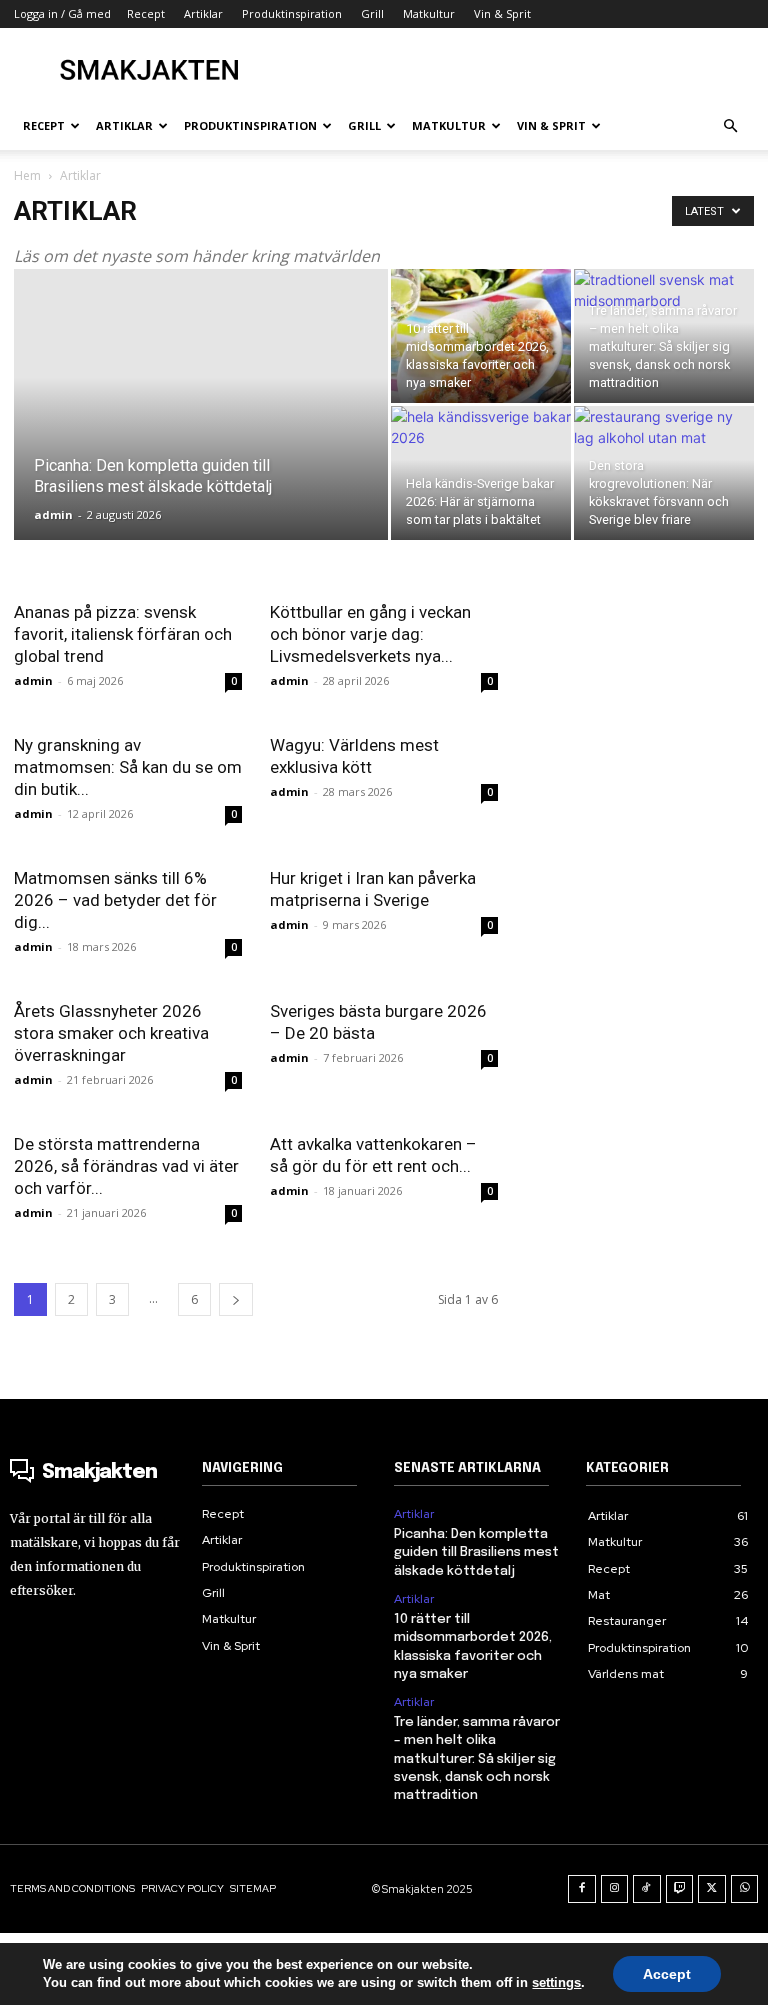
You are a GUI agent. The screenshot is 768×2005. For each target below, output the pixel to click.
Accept (667, 1974)
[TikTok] (647, 1889)
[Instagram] (615, 1889)
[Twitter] (712, 1889)
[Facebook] (582, 1889)
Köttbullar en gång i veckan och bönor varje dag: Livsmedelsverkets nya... (370, 634)
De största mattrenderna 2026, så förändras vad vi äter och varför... (126, 1166)
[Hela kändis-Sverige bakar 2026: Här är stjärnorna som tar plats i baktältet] (481, 473)
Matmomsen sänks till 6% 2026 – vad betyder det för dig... (115, 900)
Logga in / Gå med (62, 13)
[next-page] (236, 1299)
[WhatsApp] (745, 1889)
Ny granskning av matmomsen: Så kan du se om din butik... (128, 767)
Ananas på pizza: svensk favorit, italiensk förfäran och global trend (123, 634)
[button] (730, 126)
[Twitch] (680, 1889)
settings (556, 1982)
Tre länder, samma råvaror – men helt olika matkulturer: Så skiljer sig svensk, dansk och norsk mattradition (477, 1759)
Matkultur (429, 13)
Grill (372, 13)
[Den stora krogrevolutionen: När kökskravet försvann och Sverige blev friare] (664, 473)
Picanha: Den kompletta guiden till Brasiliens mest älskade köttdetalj (476, 1552)
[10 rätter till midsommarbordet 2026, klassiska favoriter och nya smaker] (481, 336)
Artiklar (414, 1514)
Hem (27, 175)
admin (53, 514)
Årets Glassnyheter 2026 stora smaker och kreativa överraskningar (111, 1033)
